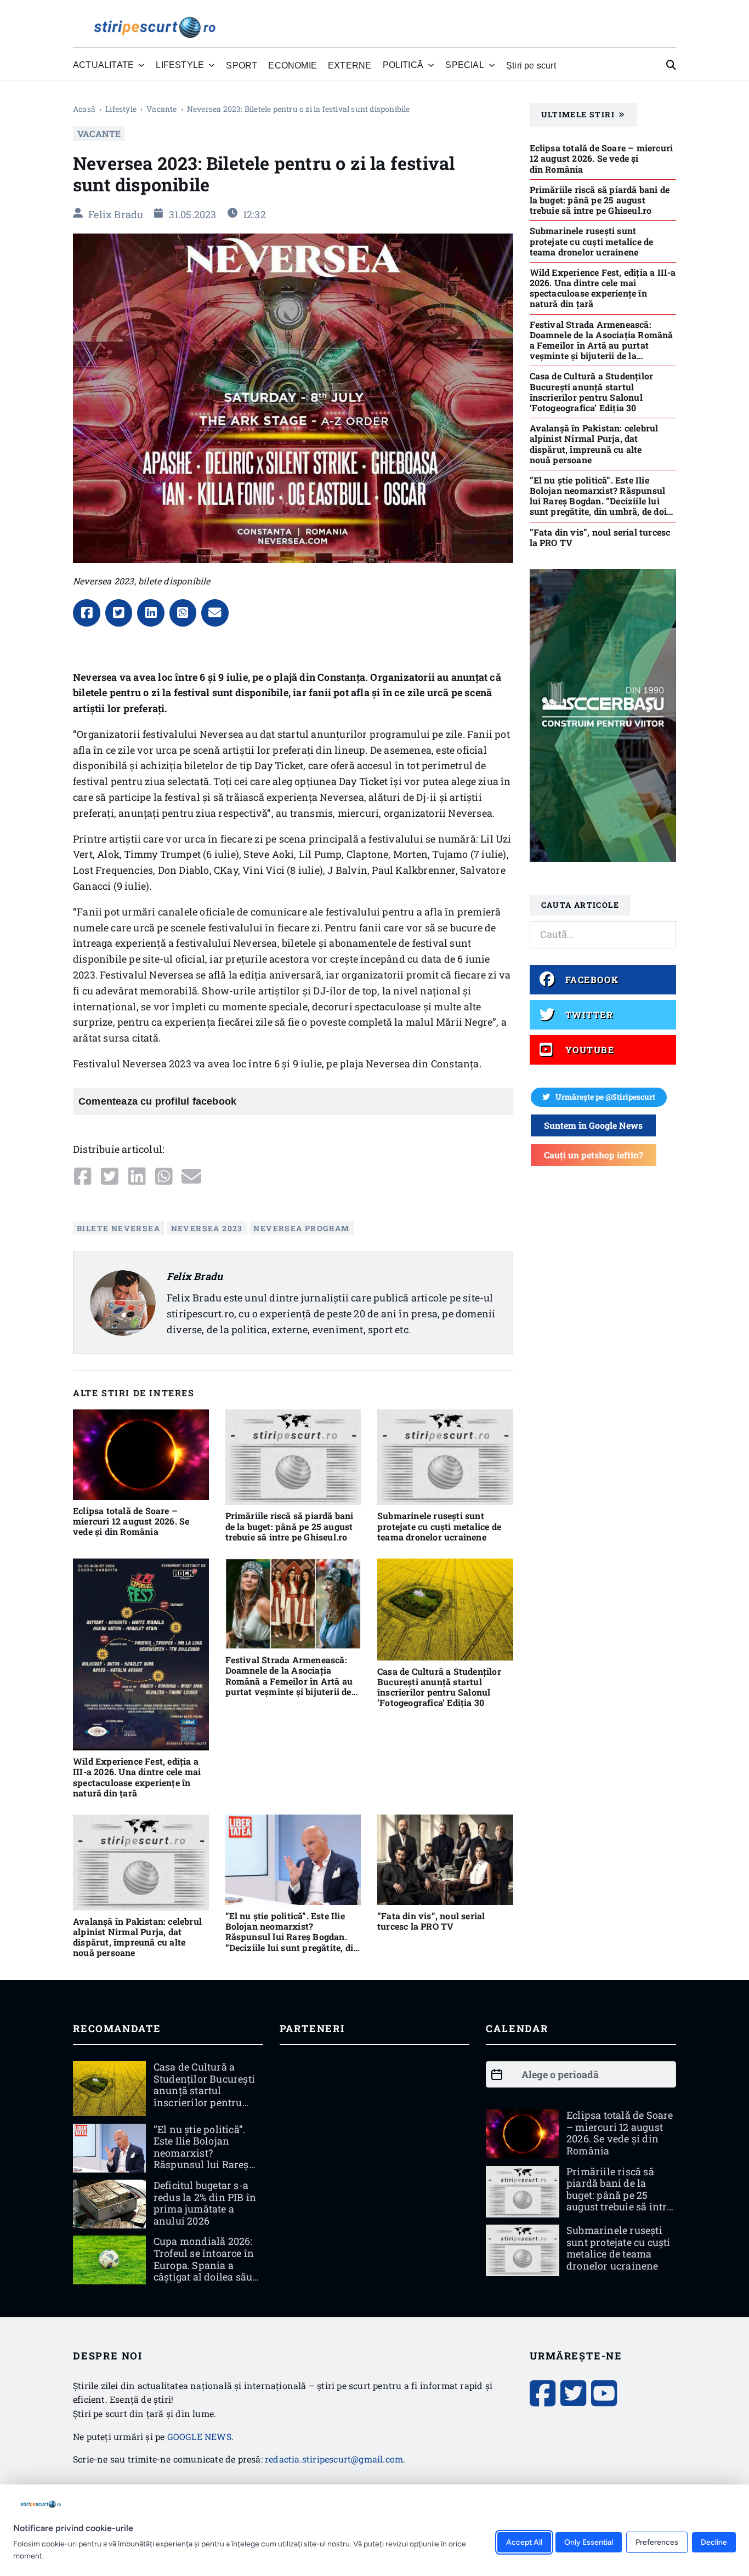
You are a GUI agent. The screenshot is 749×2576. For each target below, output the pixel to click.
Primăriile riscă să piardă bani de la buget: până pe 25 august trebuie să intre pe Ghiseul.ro (290, 1526)
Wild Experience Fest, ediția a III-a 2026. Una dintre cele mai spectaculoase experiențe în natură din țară (137, 1777)
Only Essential (589, 2542)
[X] (119, 613)
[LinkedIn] (151, 613)
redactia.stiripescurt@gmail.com (334, 2459)
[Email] (215, 613)
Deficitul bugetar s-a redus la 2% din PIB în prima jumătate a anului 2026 (205, 2203)
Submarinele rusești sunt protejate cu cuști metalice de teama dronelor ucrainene (439, 1526)
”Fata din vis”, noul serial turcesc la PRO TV (431, 1921)
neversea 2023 (207, 1228)
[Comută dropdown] (141, 65)
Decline (714, 2542)
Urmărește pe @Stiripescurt (605, 1097)
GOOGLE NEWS (199, 2436)
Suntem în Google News (593, 1125)
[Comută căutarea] (671, 65)
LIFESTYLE (121, 109)
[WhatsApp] (183, 613)
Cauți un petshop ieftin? (594, 1155)
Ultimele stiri (578, 114)
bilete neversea (118, 1228)
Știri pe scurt (531, 65)
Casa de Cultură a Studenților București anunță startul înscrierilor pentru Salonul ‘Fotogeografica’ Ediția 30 (439, 1687)
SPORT (242, 65)
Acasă (84, 109)
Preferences (657, 2542)
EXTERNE (350, 65)
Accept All (524, 2542)
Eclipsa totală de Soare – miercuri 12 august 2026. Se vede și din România (131, 1521)
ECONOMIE (293, 65)
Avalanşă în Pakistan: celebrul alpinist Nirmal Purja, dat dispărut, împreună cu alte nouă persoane (137, 1937)
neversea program (301, 1228)
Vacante (161, 109)
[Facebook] (87, 613)
